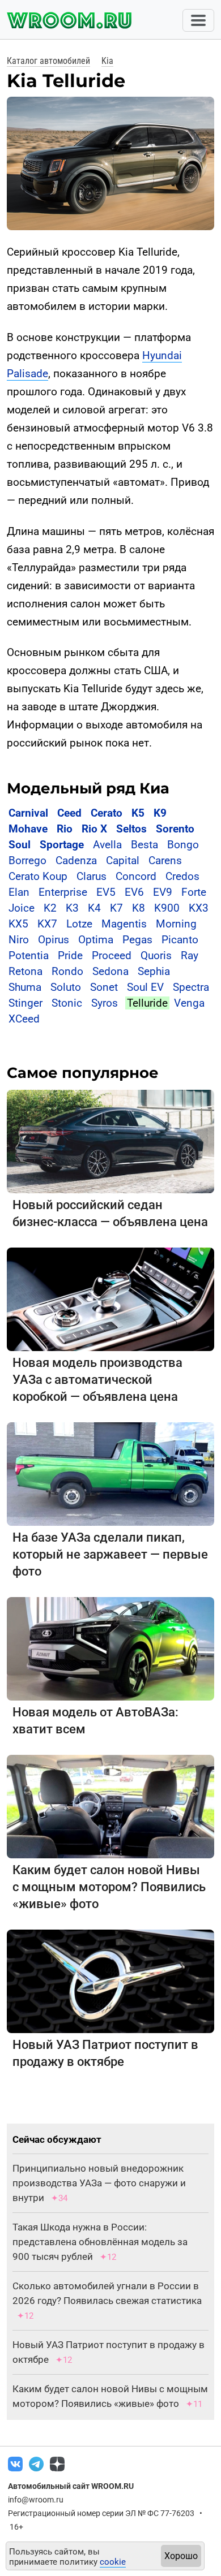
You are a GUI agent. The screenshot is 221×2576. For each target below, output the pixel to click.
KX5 (18, 924)
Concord (136, 876)
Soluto (66, 987)
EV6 (134, 892)
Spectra (191, 987)
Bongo (183, 845)
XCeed (24, 1019)
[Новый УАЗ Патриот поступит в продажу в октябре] (110, 1981)
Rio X (94, 829)
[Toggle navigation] (198, 20)
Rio (65, 829)
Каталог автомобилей (48, 61)
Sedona (110, 971)
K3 (72, 908)
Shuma (25, 987)
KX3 (199, 908)
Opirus (54, 940)
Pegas (137, 940)
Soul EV (145, 987)
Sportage (62, 845)
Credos (182, 876)
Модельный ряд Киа (88, 788)
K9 (160, 813)
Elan (19, 892)
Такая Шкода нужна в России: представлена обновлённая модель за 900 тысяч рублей (100, 2242)
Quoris (156, 955)
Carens (165, 860)
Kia (107, 61)
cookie (113, 2562)
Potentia (29, 955)
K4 (94, 908)
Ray (190, 955)
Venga (189, 1003)
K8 (139, 908)
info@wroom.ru (36, 2500)
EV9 (163, 892)
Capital (123, 860)
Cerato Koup (38, 876)
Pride (70, 955)
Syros (105, 1003)
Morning (176, 924)
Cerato (107, 813)
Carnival (28, 813)
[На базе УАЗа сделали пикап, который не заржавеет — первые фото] (110, 1473)
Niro (19, 940)
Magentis (124, 924)
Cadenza (76, 860)
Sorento (175, 829)
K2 (50, 908)
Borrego (27, 860)
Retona (25, 971)
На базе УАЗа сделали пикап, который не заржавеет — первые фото (110, 1554)
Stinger (25, 1003)
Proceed (112, 955)
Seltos (131, 829)
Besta (144, 845)
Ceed (69, 813)
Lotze (79, 924)
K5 (138, 813)
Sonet (104, 987)
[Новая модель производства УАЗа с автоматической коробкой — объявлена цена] (110, 1299)
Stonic (67, 1003)
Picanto (180, 940)
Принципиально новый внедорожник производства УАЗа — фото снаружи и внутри (99, 2183)
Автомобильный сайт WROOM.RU (71, 2486)
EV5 (106, 892)
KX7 (47, 924)
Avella (107, 845)
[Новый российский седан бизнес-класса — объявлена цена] (110, 1141)
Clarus (92, 876)
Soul (20, 845)
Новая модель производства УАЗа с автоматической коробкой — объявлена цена (97, 1380)
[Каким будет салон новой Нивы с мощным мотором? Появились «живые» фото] (110, 1806)
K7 (116, 908)
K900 (167, 908)
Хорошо (181, 2556)
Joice (22, 908)
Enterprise (63, 892)
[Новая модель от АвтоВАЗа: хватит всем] (110, 1648)
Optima (96, 940)
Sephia (154, 971)
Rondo (67, 971)
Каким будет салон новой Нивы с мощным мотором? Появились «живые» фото (109, 1887)
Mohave (28, 829)
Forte (194, 892)
